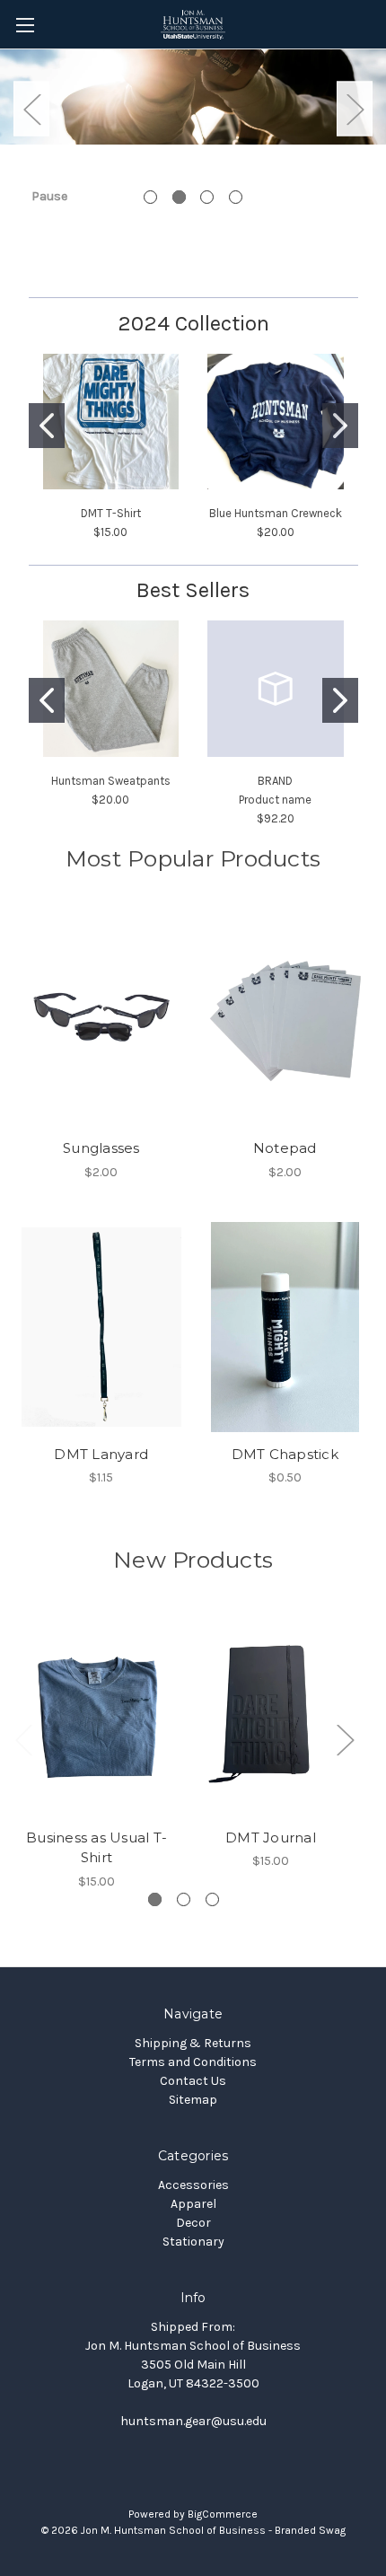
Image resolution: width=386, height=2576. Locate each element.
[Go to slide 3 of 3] (212, 1899)
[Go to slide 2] (340, 426)
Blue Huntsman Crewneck (276, 513)
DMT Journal (271, 1837)
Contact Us (193, 2081)
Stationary (193, 2242)
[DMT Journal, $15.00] (271, 1717)
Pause (49, 196)
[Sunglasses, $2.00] (101, 1021)
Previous (31, 108)
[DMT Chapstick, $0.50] (285, 1327)
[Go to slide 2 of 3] (184, 1899)
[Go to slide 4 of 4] (236, 197)
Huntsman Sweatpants (111, 781)
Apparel (193, 2204)
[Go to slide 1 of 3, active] (155, 1899)
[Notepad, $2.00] (285, 1021)
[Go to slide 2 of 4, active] (179, 197)
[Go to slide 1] (47, 426)
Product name (275, 800)
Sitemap (193, 2100)
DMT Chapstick (285, 1454)
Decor (193, 2223)
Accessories (193, 2185)
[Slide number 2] (193, 109)
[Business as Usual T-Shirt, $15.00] (96, 1717)
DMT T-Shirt (111, 513)
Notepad (285, 1148)
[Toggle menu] (25, 25)
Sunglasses (101, 1148)
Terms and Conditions (193, 2062)
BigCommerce (223, 2514)
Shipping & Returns (193, 2043)
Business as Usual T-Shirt (96, 1848)
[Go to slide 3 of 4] (207, 197)
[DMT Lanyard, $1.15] (101, 1327)
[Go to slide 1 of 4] (150, 197)
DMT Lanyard (101, 1454)
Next (355, 108)
